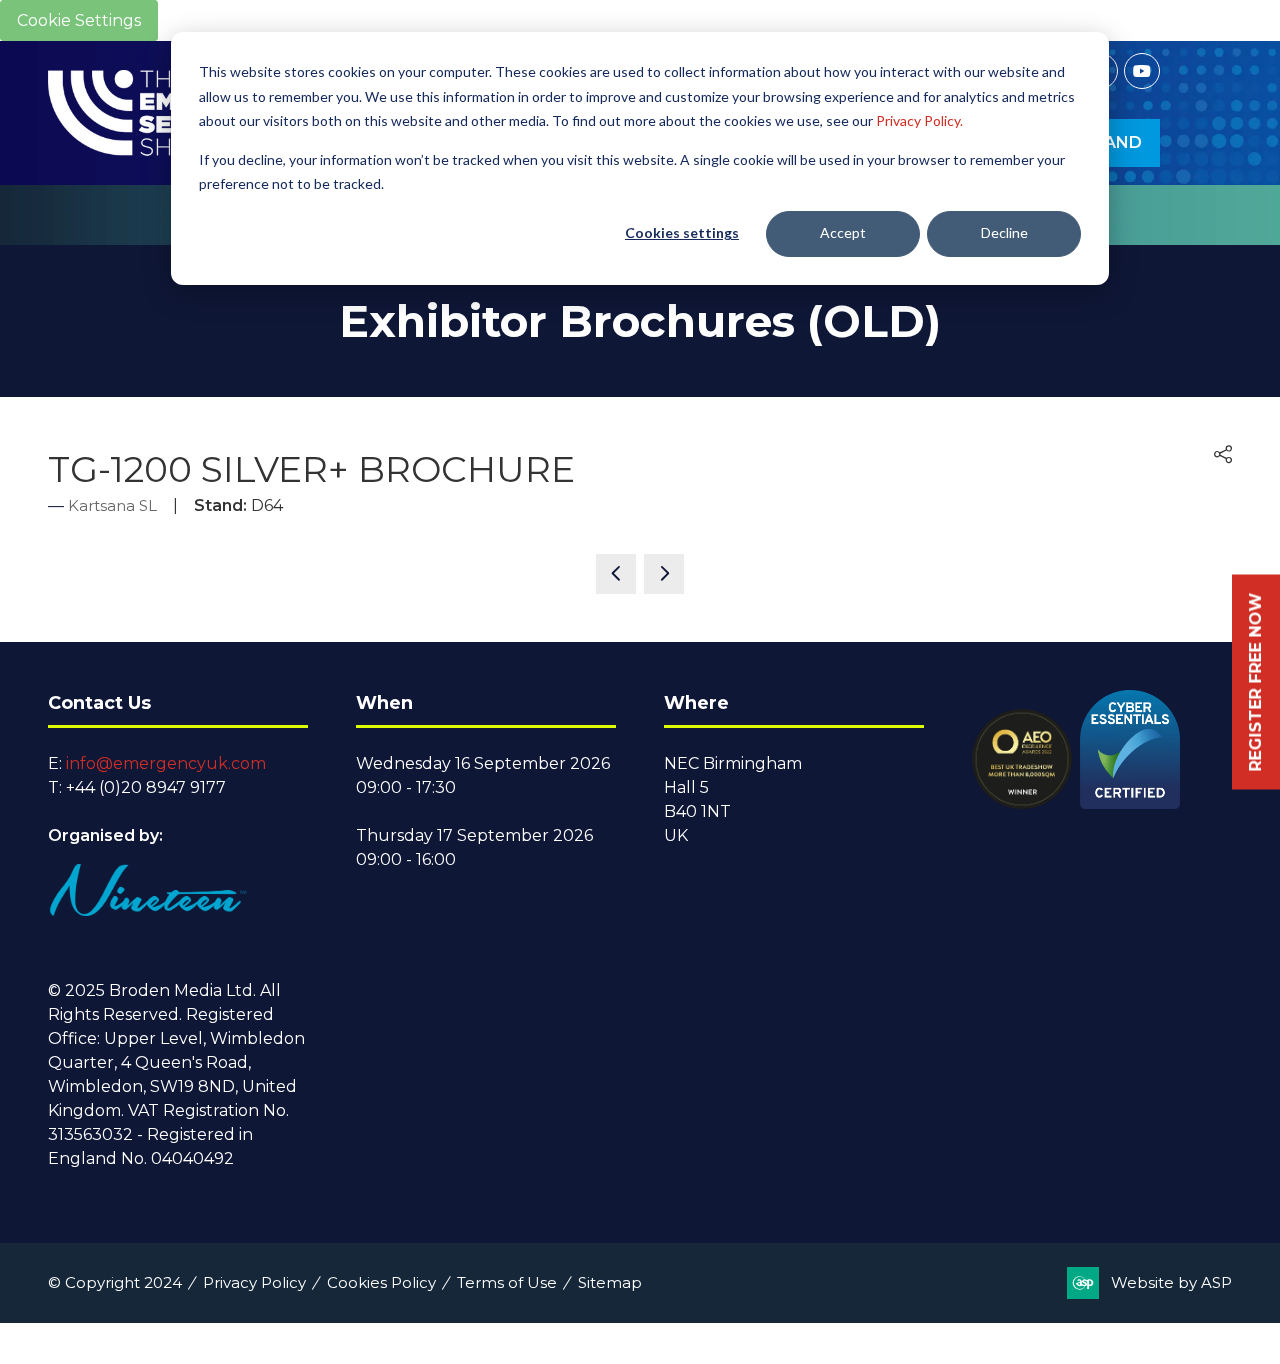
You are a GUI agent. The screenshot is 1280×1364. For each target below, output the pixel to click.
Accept (843, 232)
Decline (1004, 232)
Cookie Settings (79, 20)
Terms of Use (507, 1282)
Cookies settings (682, 232)
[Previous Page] (616, 574)
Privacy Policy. (919, 120)
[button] (1223, 455)
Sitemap (610, 1282)
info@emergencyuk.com (166, 763)
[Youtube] (1142, 71)
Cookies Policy (381, 1282)
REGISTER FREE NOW (1255, 682)
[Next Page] (664, 574)
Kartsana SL (112, 505)
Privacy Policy (254, 1282)
